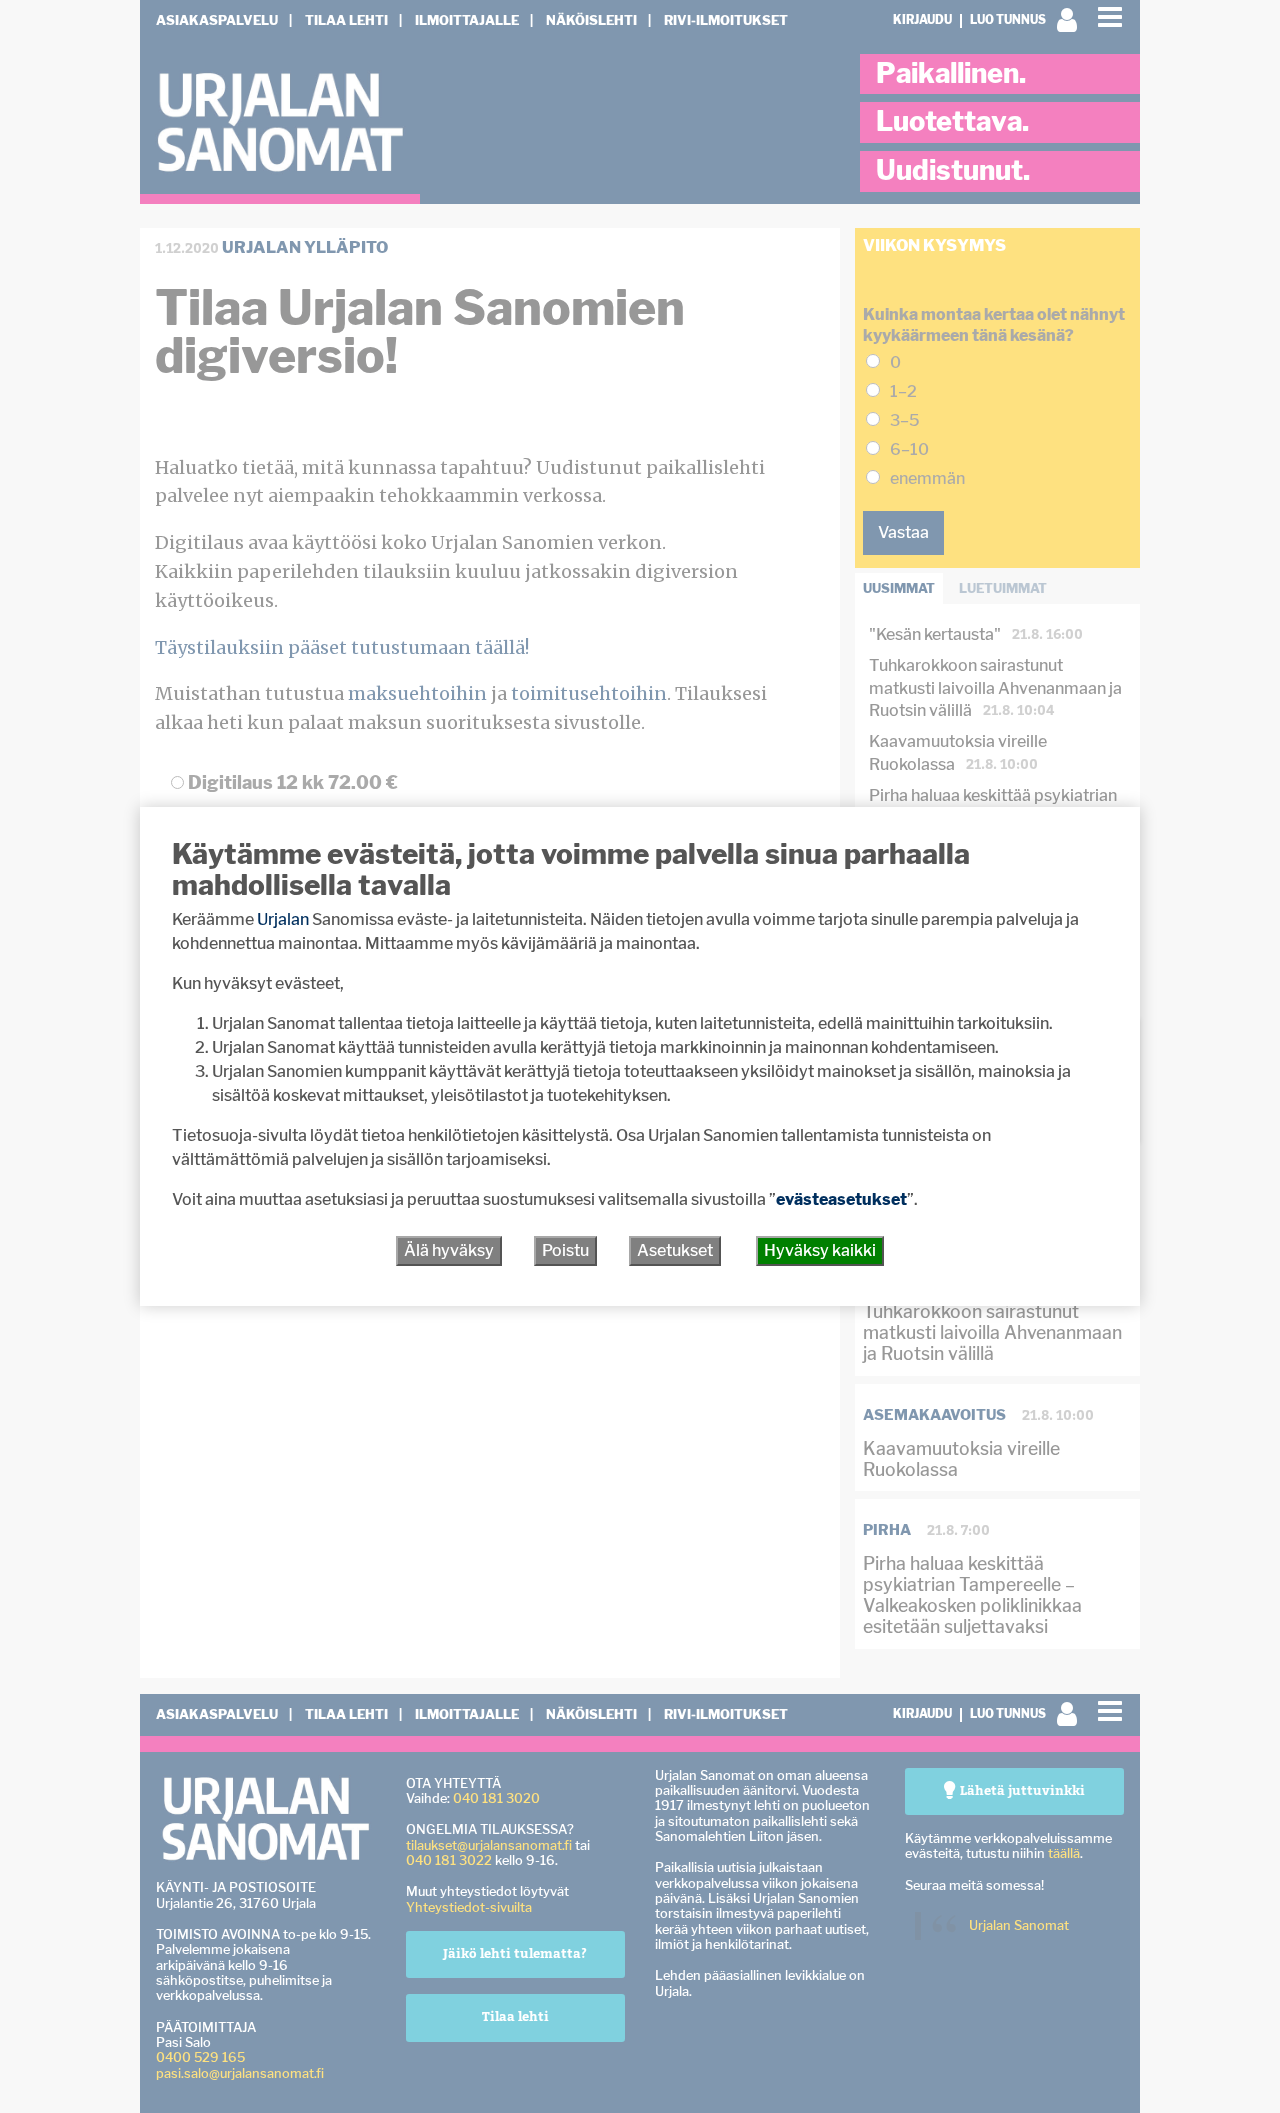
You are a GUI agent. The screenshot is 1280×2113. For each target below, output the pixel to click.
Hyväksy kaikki (820, 1250)
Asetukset (675, 1250)
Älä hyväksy (449, 1250)
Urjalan (283, 919)
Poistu (565, 1250)
